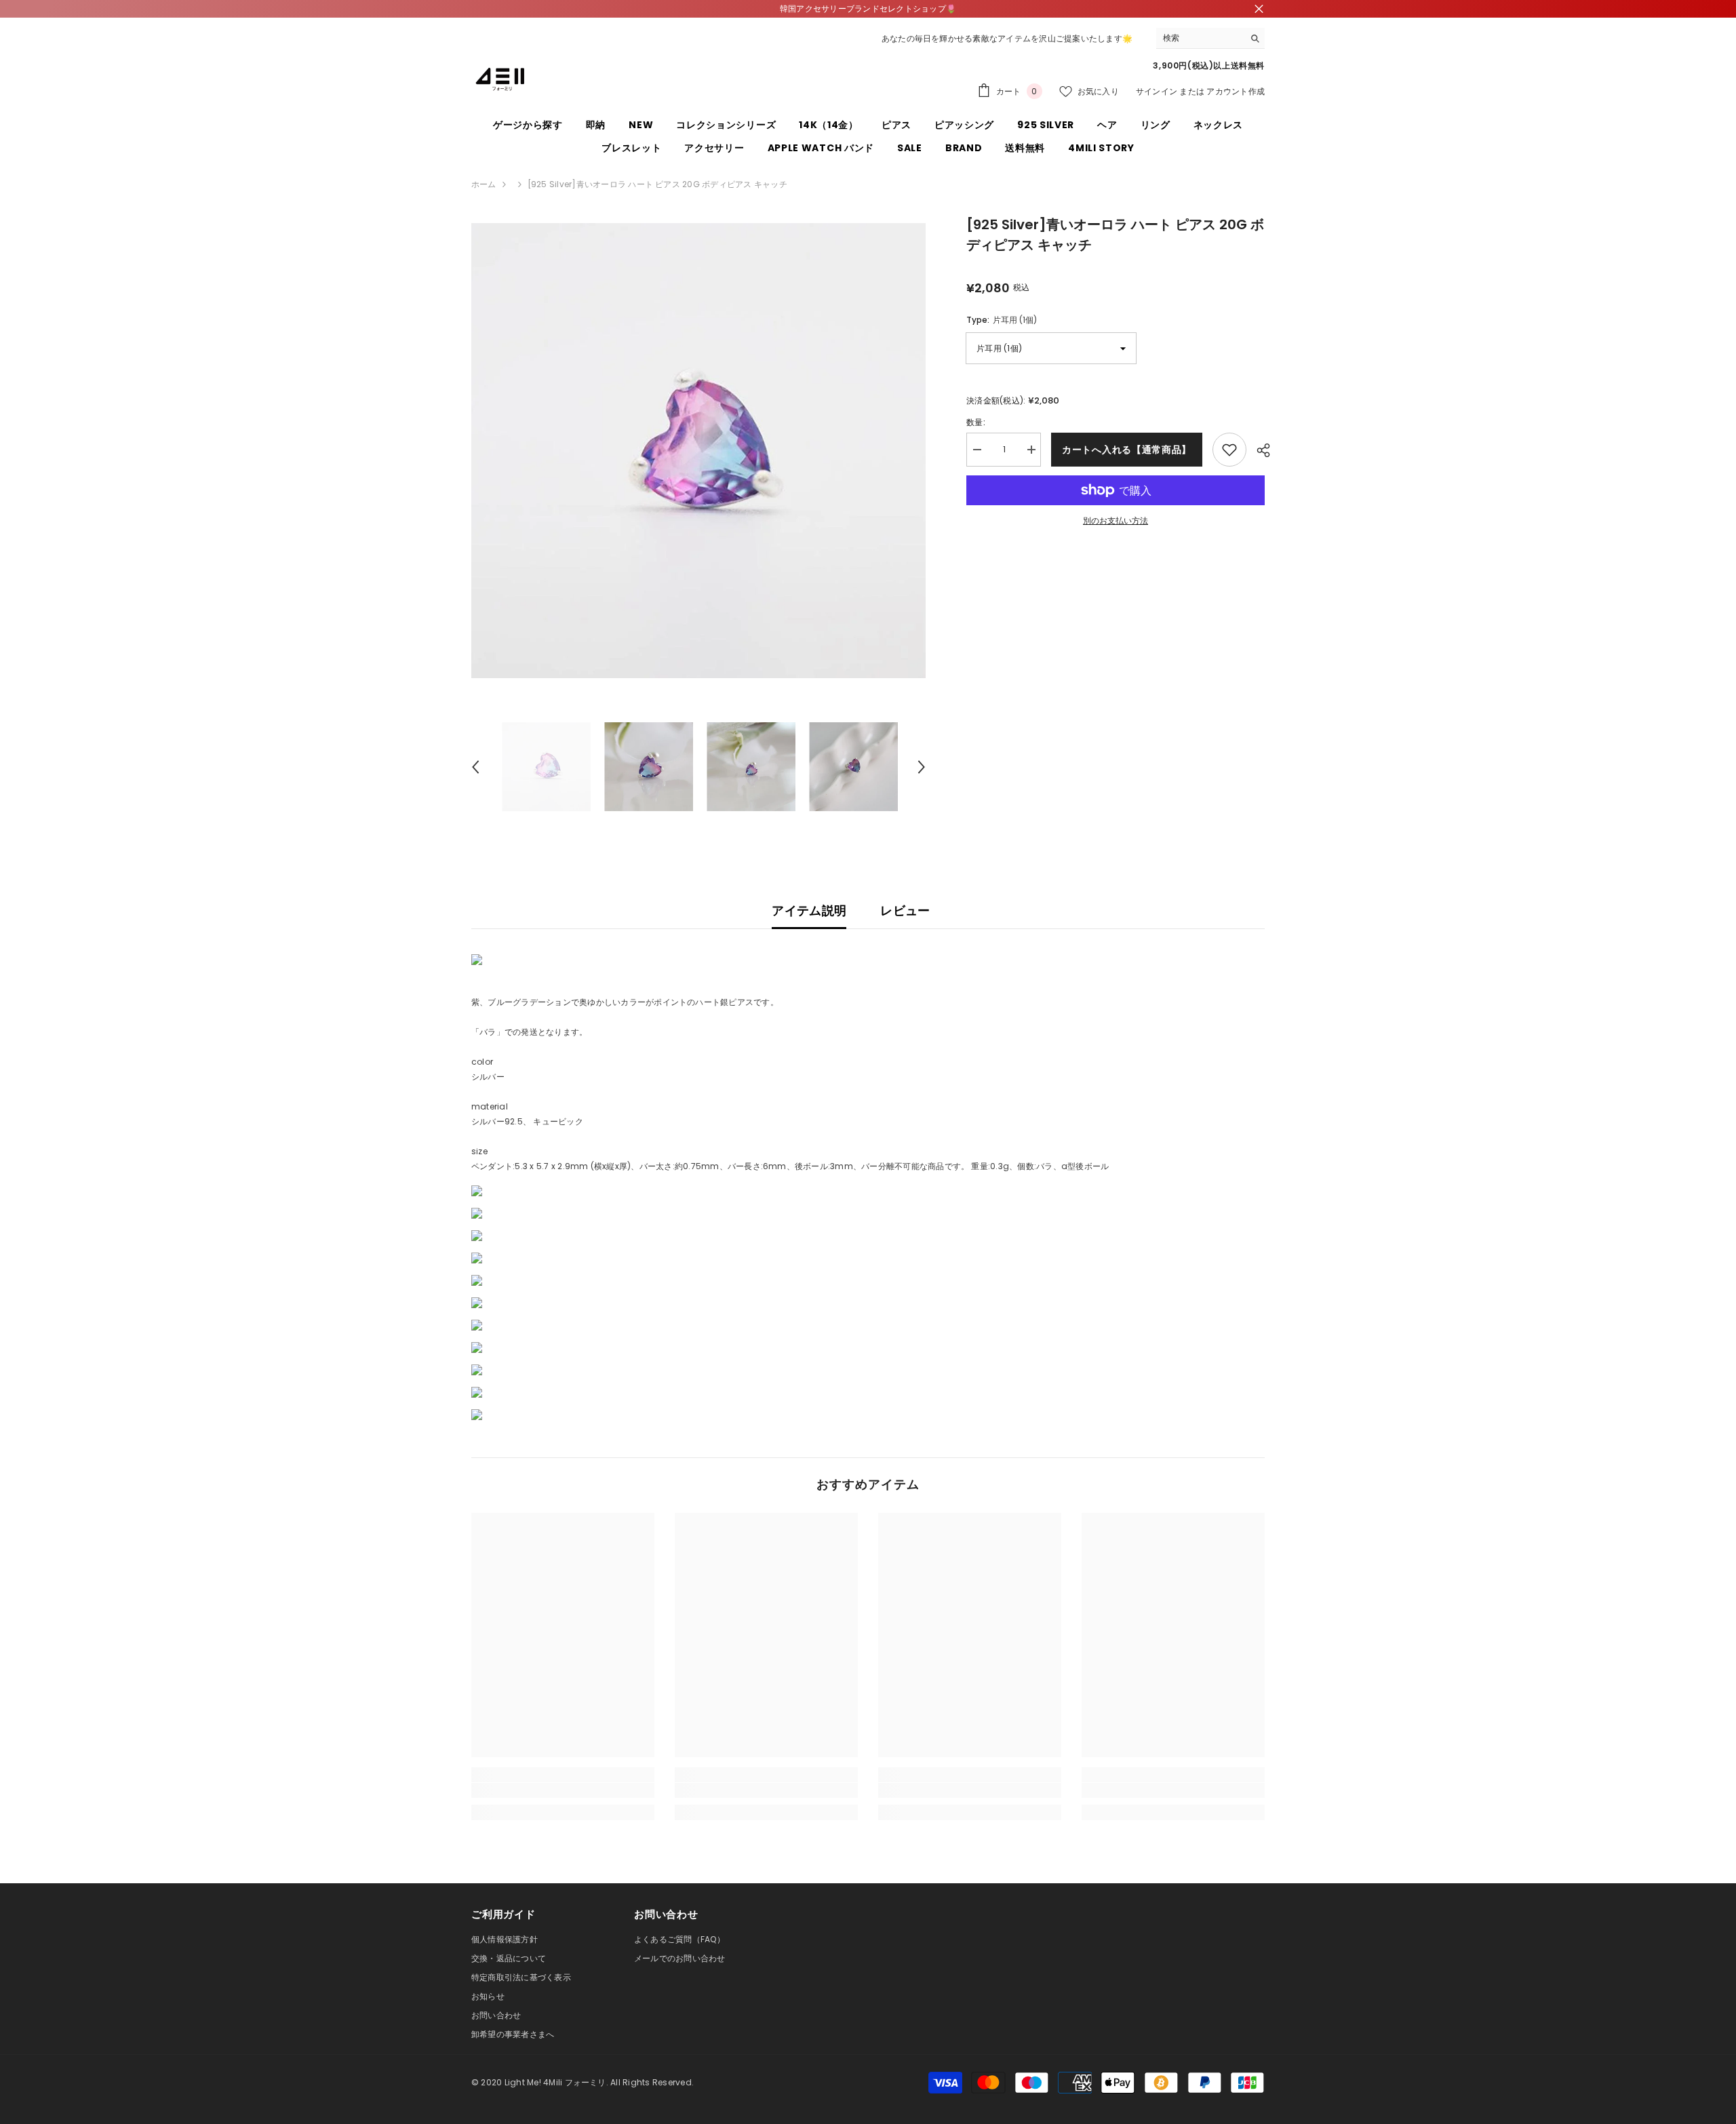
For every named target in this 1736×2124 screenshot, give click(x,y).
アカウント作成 (1236, 91)
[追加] (1229, 450)
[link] (563, 1790)
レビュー (905, 910)
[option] (699, 451)
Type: (1002, 320)
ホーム (484, 184)
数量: (976, 422)
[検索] (1210, 38)
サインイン (1157, 91)
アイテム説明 (809, 910)
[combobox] (1200, 38)
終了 (1259, 9)
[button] (475, 767)
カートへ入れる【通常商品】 (1127, 450)
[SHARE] (1258, 450)
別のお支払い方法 (1116, 520)
